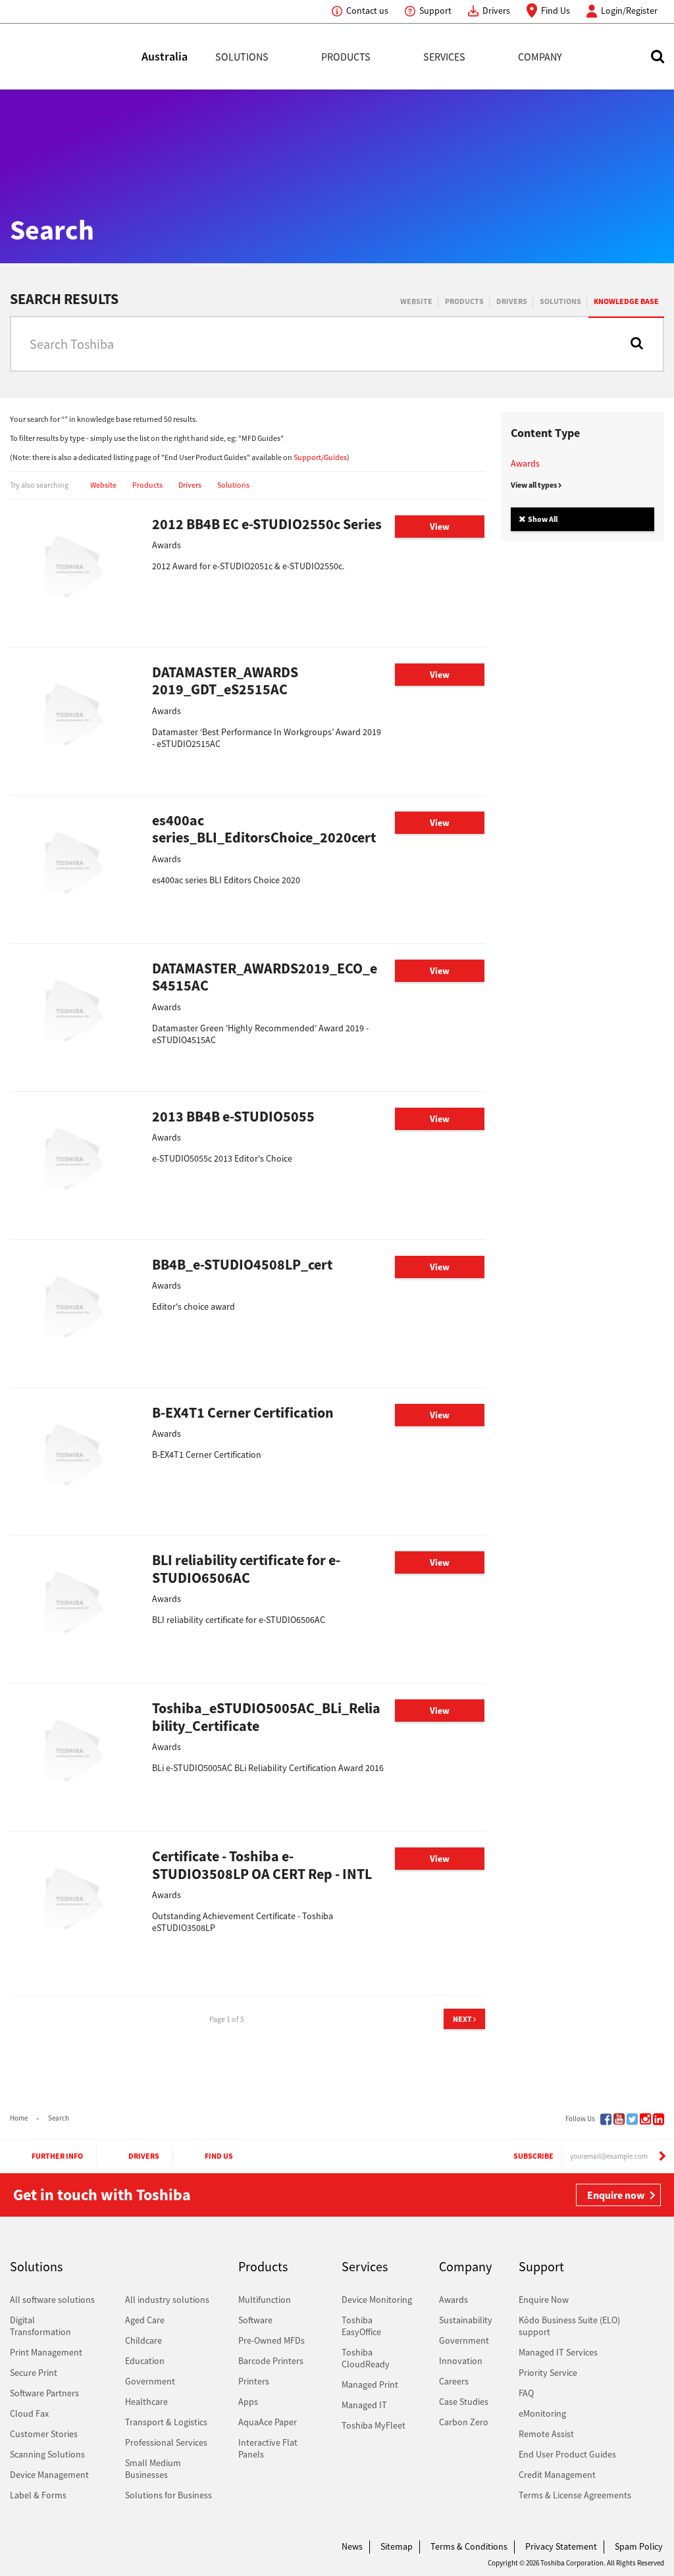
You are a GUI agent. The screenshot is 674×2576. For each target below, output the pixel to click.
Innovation (461, 2361)
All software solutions (52, 2300)
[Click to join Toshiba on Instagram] (645, 2119)
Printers (254, 2381)
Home (19, 2118)
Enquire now (616, 2195)
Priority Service (548, 2373)
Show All (542, 519)
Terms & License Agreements (575, 2495)
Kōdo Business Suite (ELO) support (569, 2326)
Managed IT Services (558, 2352)
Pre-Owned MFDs (272, 2340)
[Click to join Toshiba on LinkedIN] (659, 2119)
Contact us (367, 11)
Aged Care (145, 2320)
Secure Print (34, 2373)
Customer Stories (44, 2434)
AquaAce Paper (268, 2422)
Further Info (57, 2156)
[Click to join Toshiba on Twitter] (632, 2119)
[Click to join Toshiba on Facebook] (606, 2119)
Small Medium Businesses (153, 2469)
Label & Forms (38, 2495)
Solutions (242, 57)
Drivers (496, 11)
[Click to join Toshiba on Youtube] (619, 2119)
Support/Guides (320, 457)
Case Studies (464, 2402)
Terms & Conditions (469, 2546)
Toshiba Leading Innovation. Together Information (46, 2550)
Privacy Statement (561, 2546)
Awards (525, 463)
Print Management (46, 2352)
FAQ (526, 2393)
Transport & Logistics (166, 2422)
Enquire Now (544, 2300)
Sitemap (397, 2546)
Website (416, 301)
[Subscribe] (662, 2156)
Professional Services (166, 2442)
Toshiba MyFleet (374, 2425)
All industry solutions (167, 2300)
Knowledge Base (626, 301)
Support (435, 11)
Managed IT (364, 2405)
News (352, 2546)
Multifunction (265, 2300)
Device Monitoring (377, 2300)
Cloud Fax (29, 2413)
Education (145, 2361)
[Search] (637, 343)
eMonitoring (542, 2413)
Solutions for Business (168, 2495)
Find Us (556, 11)
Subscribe (533, 2156)
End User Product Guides (567, 2454)
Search (59, 2118)
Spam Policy (639, 2546)
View (440, 527)
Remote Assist (546, 2434)
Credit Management (557, 2475)
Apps (248, 2402)
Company (540, 57)
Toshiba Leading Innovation (76, 57)
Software (255, 2320)
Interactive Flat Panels (268, 2448)
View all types (534, 485)
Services (444, 57)
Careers (454, 2381)
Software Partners (44, 2393)
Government (150, 2381)
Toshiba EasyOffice (361, 2326)
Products (346, 57)
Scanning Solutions (47, 2454)
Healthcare (146, 2402)
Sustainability (466, 2320)
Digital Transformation (40, 2326)
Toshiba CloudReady (366, 2358)
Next (463, 2019)
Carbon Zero (464, 2422)
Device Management (49, 2475)
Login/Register (629, 11)
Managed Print (370, 2384)
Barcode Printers (271, 2361)
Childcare (143, 2340)
